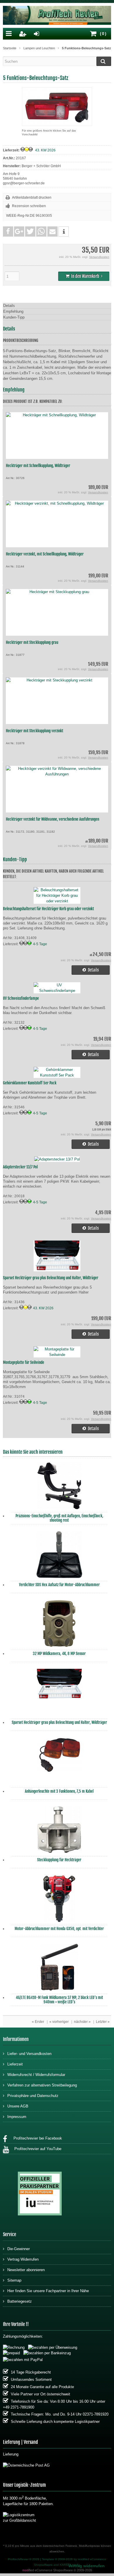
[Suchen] (104, 61)
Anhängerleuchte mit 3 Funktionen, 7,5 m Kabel (59, 1791)
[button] (8, 231)
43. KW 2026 (45, 150)
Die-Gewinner (19, 2249)
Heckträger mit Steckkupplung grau (32, 642)
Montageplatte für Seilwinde (24, 1362)
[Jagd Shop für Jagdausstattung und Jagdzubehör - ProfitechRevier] (57, 16)
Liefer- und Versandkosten (29, 2054)
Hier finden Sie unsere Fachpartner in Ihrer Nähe (48, 2291)
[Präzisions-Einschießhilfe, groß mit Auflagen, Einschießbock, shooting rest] (59, 1487)
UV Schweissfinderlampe (21, 998)
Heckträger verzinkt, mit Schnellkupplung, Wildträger (45, 554)
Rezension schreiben (29, 206)
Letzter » (103, 2022)
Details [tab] (9, 306)
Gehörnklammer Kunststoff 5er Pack (30, 1083)
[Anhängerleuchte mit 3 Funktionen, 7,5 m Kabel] (59, 1762)
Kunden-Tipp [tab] (14, 317)
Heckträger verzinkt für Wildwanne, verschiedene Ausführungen (52, 819)
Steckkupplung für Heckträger (59, 1860)
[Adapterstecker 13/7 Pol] (57, 1159)
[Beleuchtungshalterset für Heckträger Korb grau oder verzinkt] (57, 901)
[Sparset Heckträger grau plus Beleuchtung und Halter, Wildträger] (57, 1270)
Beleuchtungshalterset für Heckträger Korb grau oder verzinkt (48, 909)
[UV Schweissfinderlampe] (57, 991)
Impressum (17, 2117)
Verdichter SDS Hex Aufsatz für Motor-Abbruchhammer (59, 1585)
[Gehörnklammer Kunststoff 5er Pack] (57, 1075)
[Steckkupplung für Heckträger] (59, 1831)
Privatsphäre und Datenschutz (33, 2096)
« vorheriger (59, 2022)
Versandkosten (99, 257)
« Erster (38, 2022)
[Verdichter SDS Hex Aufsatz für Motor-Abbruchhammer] (59, 1556)
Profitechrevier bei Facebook (36, 2138)
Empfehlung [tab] (13, 311)
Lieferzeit (15, 2064)
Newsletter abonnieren (26, 2270)
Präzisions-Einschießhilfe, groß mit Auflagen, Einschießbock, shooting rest (59, 1518)
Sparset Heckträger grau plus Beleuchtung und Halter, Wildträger (51, 1278)
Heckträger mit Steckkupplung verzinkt (34, 731)
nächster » (82, 2022)
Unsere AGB (18, 2106)
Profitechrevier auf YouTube (37, 2149)
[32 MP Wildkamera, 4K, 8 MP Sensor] (59, 1625)
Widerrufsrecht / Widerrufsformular (36, 2075)
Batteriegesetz (20, 2301)
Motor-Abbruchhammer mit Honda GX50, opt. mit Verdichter (59, 1929)
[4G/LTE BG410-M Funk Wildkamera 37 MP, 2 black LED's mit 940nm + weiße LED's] (59, 1969)
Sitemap (14, 2280)
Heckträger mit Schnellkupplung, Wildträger (38, 466)
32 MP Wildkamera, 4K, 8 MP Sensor (59, 1654)
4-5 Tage (40, 944)
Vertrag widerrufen (86, 2566)
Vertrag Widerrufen (23, 2259)
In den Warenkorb (84, 276)
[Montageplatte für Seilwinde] (57, 1355)
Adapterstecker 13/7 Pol (20, 1167)
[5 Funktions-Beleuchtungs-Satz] (57, 123)
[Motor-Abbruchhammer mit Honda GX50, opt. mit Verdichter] (59, 1900)
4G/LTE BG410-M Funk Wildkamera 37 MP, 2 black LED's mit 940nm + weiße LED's (59, 2000)
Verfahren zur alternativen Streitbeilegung (42, 2085)
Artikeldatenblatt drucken (32, 198)
